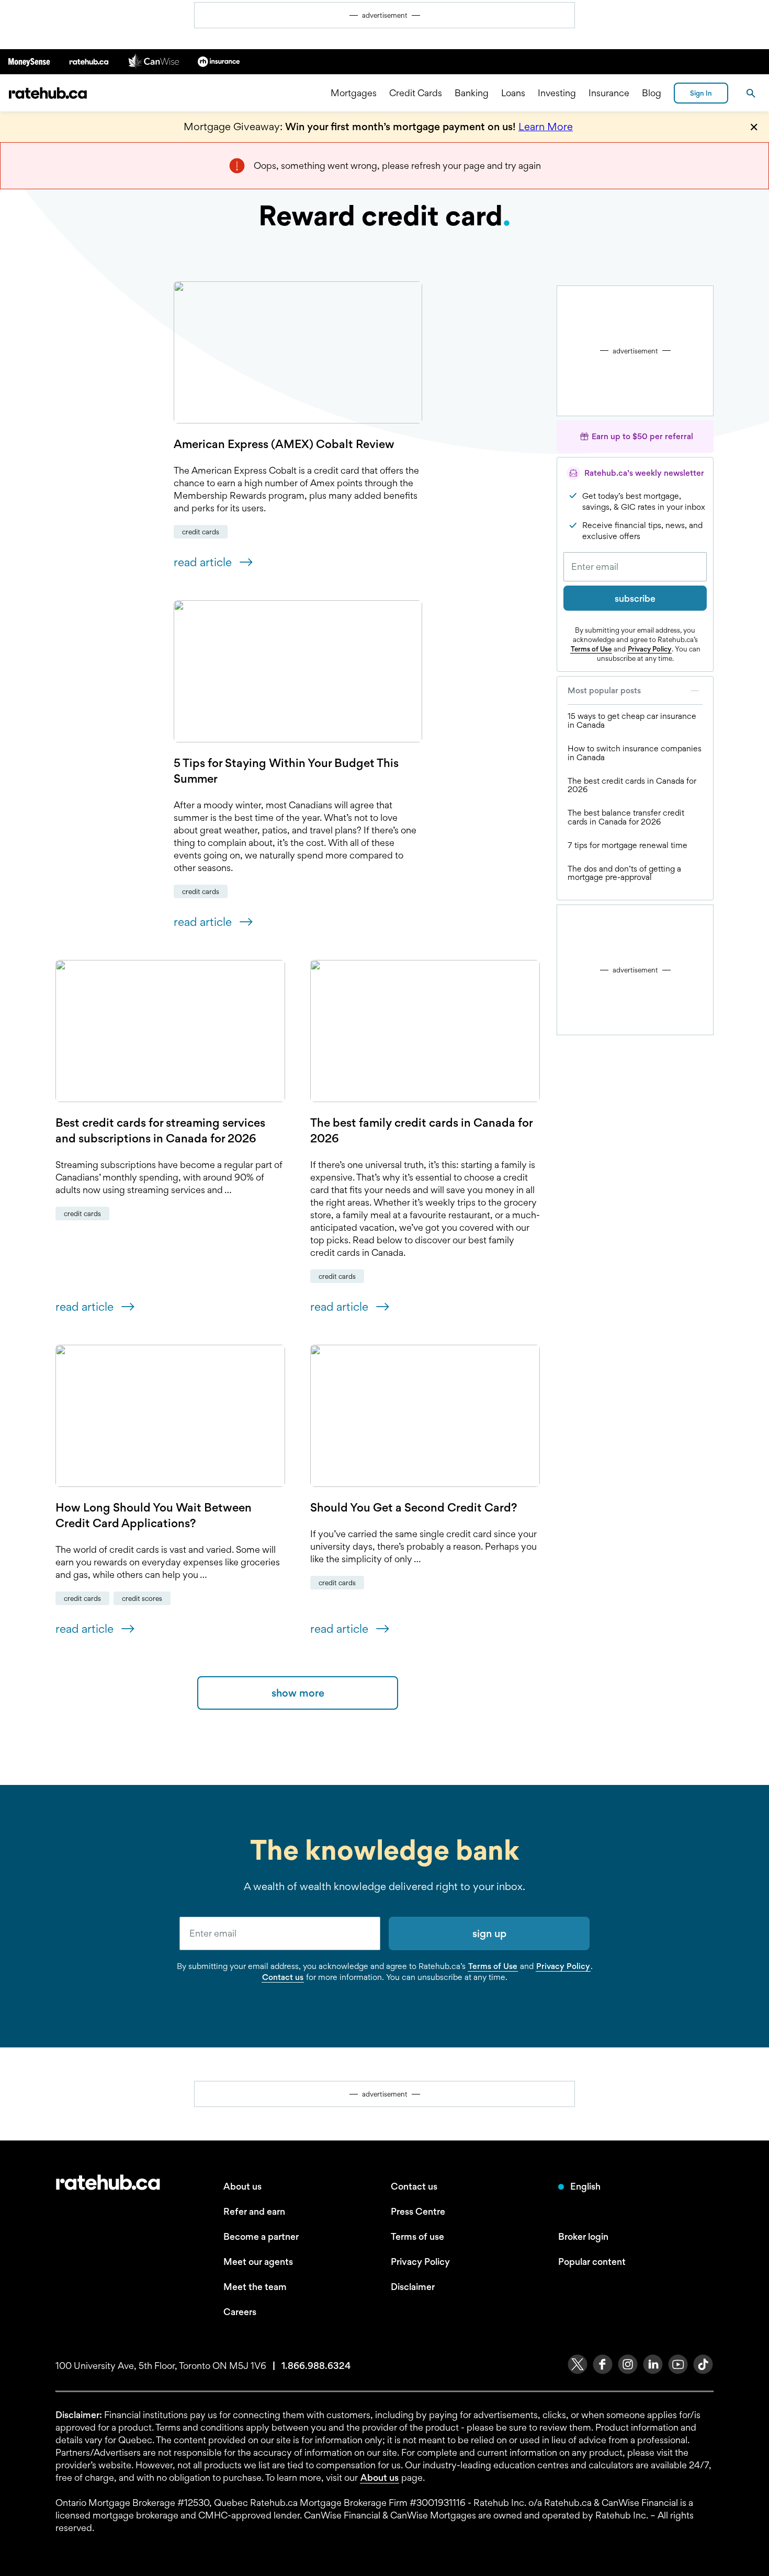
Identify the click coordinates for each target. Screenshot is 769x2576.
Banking (472, 93)
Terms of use (417, 2236)
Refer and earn (254, 2211)
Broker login (583, 2236)
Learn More (546, 127)
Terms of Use (591, 649)
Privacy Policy (649, 649)
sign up (489, 1933)
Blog (652, 93)
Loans (513, 93)
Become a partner (261, 2236)
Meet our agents (258, 2262)
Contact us (283, 1977)
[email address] (280, 1933)
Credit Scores (142, 1598)
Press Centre (418, 2211)
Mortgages (354, 93)
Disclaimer (413, 2287)
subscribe (635, 598)
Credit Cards (416, 93)
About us (242, 2186)
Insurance (609, 93)
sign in (701, 93)
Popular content (592, 2262)
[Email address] (635, 567)
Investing (557, 93)
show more (298, 1693)
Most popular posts (604, 690)
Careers (240, 2312)
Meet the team (255, 2287)
